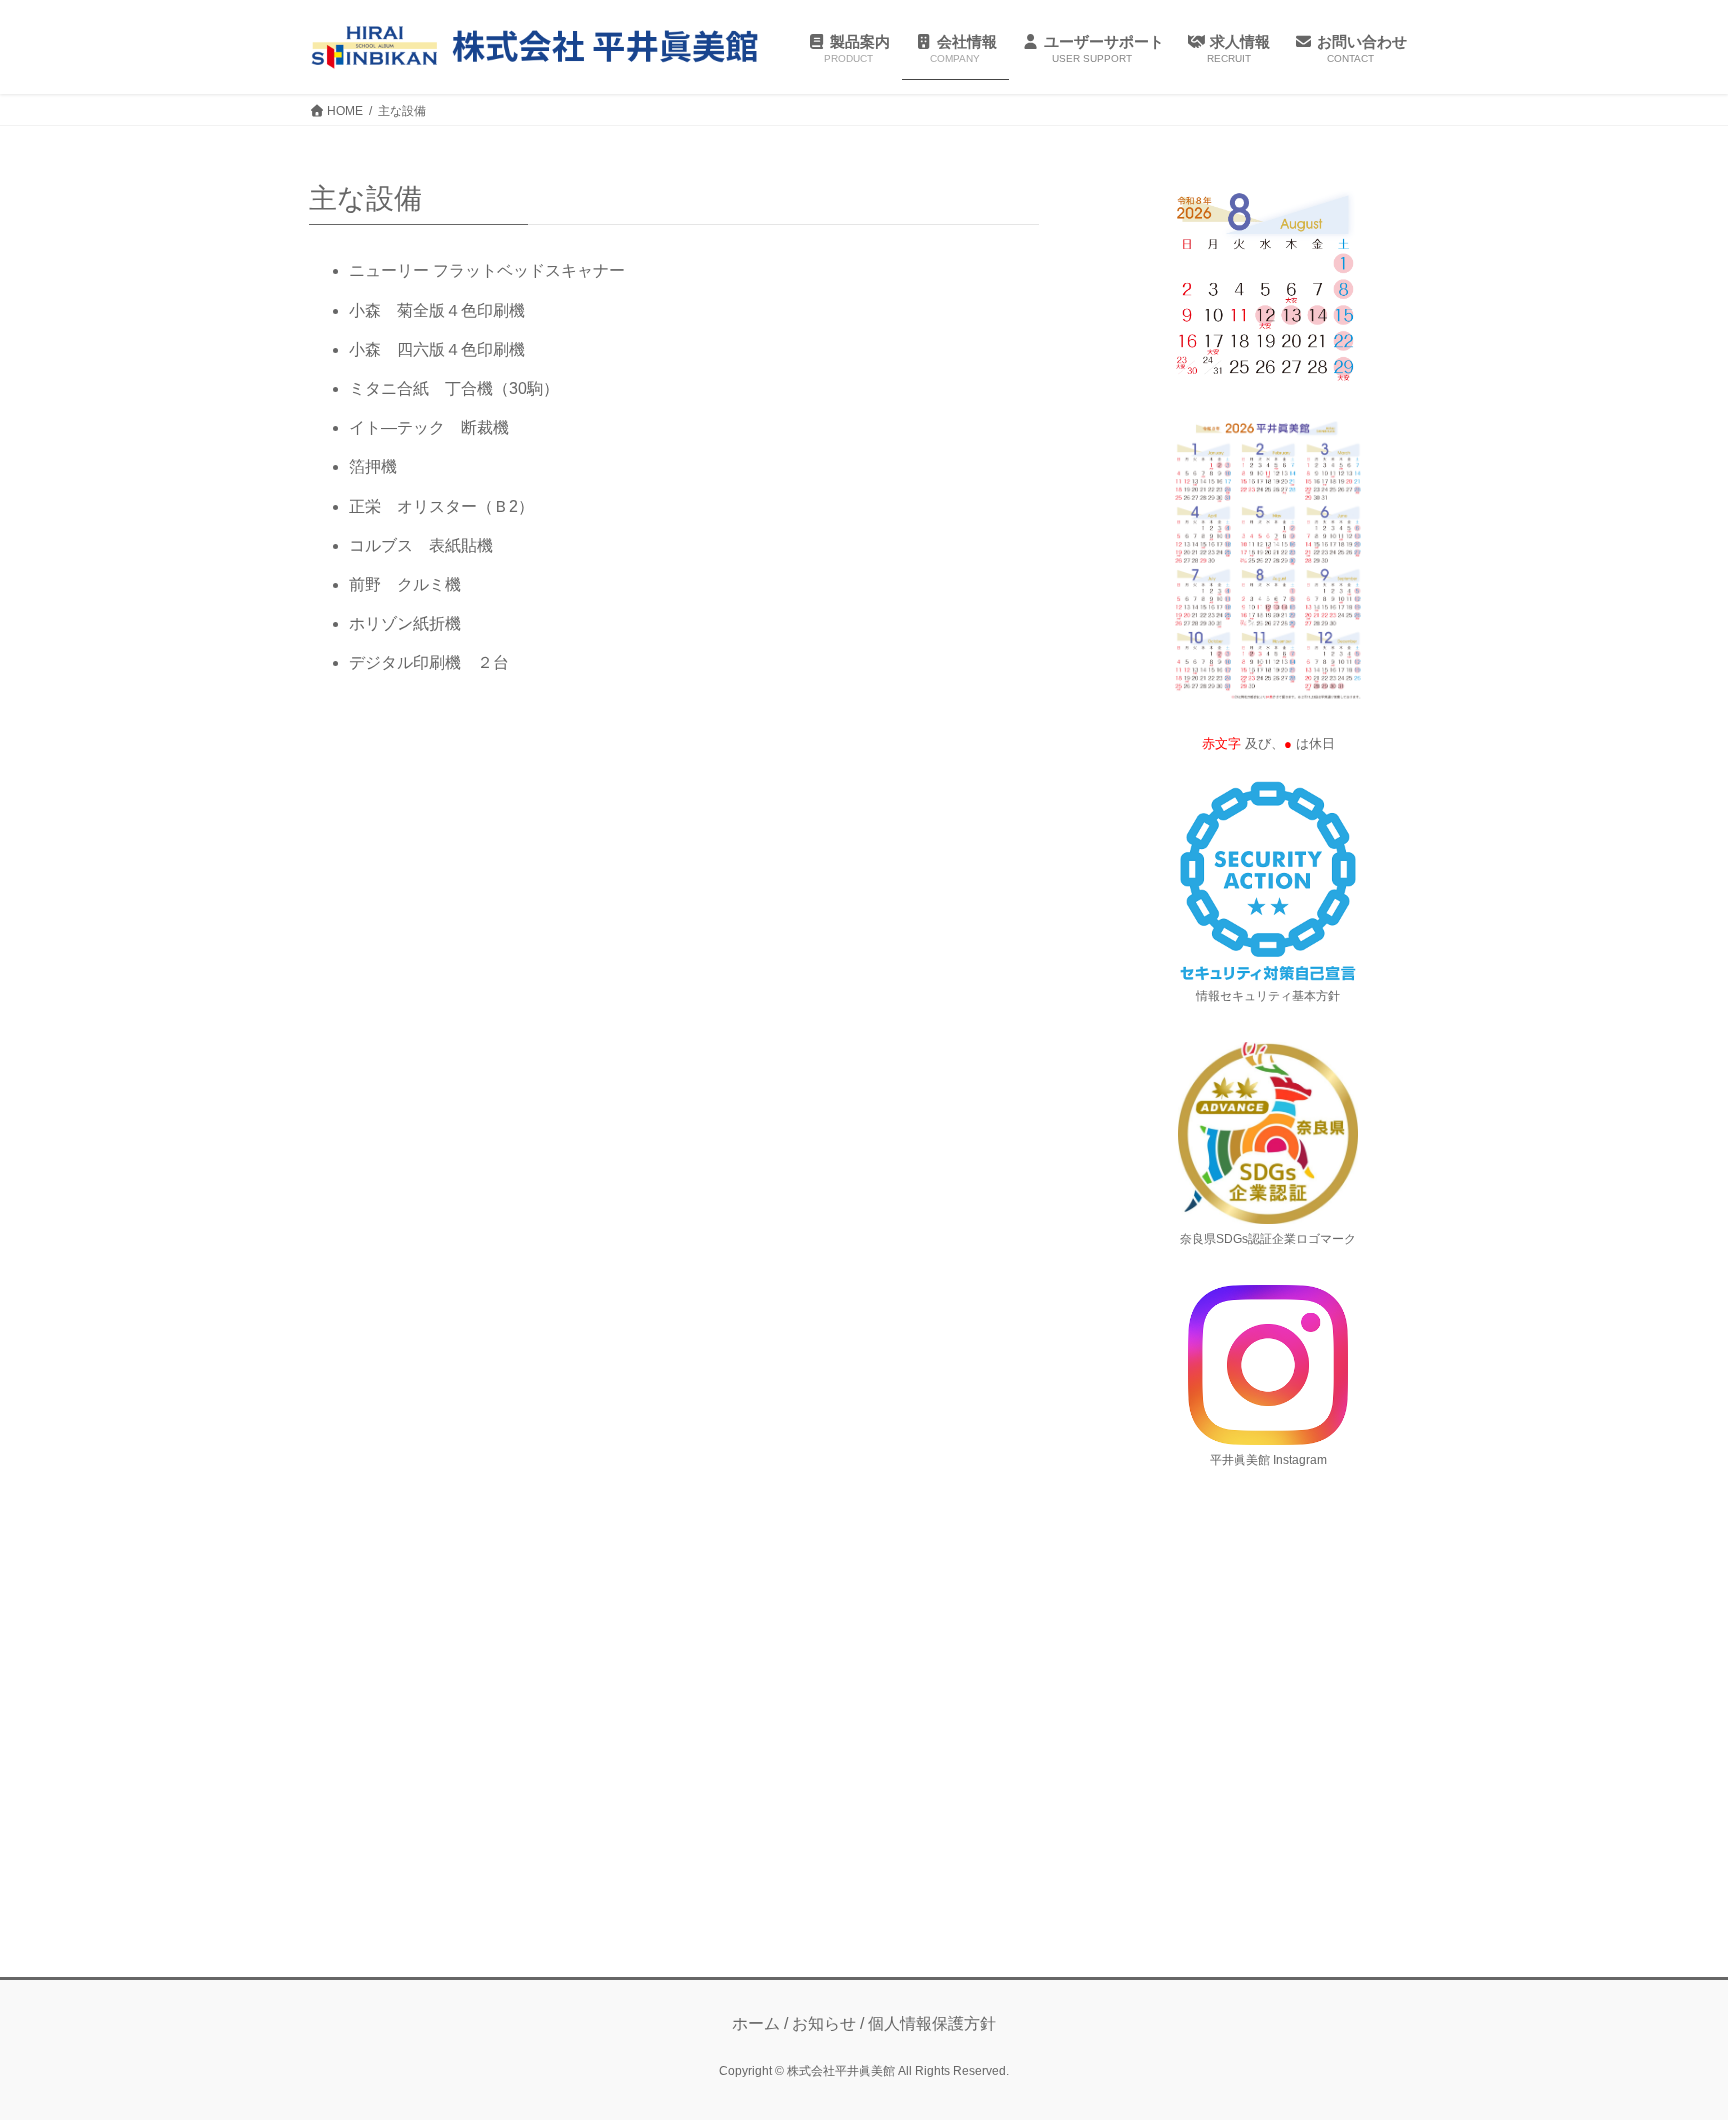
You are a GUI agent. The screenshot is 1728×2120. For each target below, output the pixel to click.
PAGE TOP (1669, 2038)
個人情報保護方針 (932, 2023)
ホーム (756, 2023)
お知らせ (824, 2023)
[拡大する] (1342, 208)
